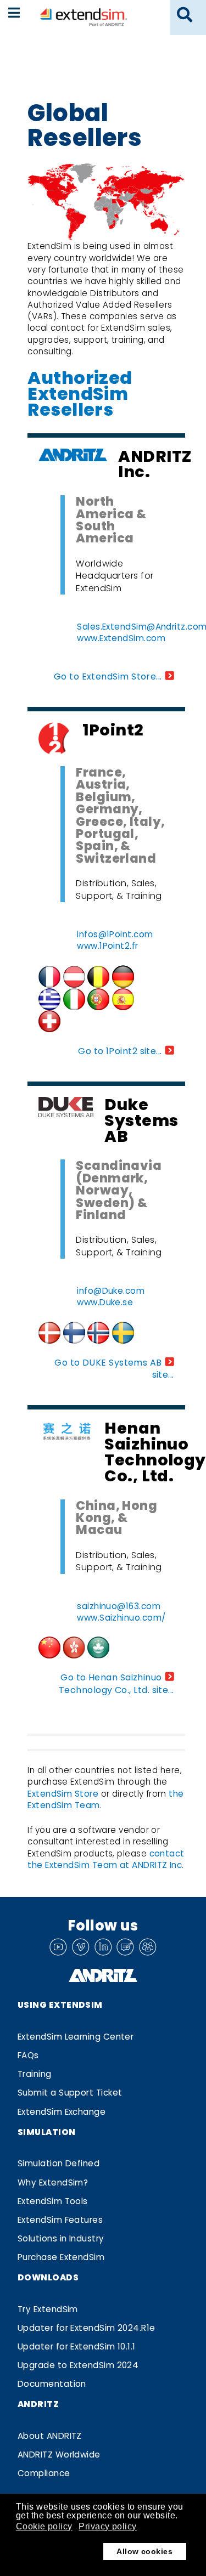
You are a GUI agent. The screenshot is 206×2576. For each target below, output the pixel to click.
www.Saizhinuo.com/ (121, 1618)
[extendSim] (83, 17)
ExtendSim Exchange (62, 2112)
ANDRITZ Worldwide (59, 2455)
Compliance (44, 2473)
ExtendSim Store (63, 1794)
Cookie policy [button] (44, 2526)
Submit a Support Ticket (70, 2093)
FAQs (28, 2055)
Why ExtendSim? (53, 2182)
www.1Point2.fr (107, 946)
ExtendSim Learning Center (76, 2037)
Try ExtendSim (48, 2309)
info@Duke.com (111, 1291)
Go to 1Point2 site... (120, 1051)
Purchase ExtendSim (61, 2257)
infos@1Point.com (115, 934)
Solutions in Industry (61, 2238)
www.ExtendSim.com (121, 638)
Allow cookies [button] (144, 2551)
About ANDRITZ (50, 2436)
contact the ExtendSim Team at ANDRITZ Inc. (106, 1859)
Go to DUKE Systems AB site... (114, 1369)
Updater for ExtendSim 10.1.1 (77, 2346)
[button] (185, 15)
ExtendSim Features (60, 2220)
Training (35, 2074)
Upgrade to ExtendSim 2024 (78, 2365)
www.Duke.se (105, 1302)
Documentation (52, 2384)
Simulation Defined (59, 2163)
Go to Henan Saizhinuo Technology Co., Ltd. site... (116, 1683)
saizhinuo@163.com (119, 1606)
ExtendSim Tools (53, 2201)
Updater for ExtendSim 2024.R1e (87, 2328)
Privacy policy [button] (107, 2526)
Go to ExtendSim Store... (108, 676)
